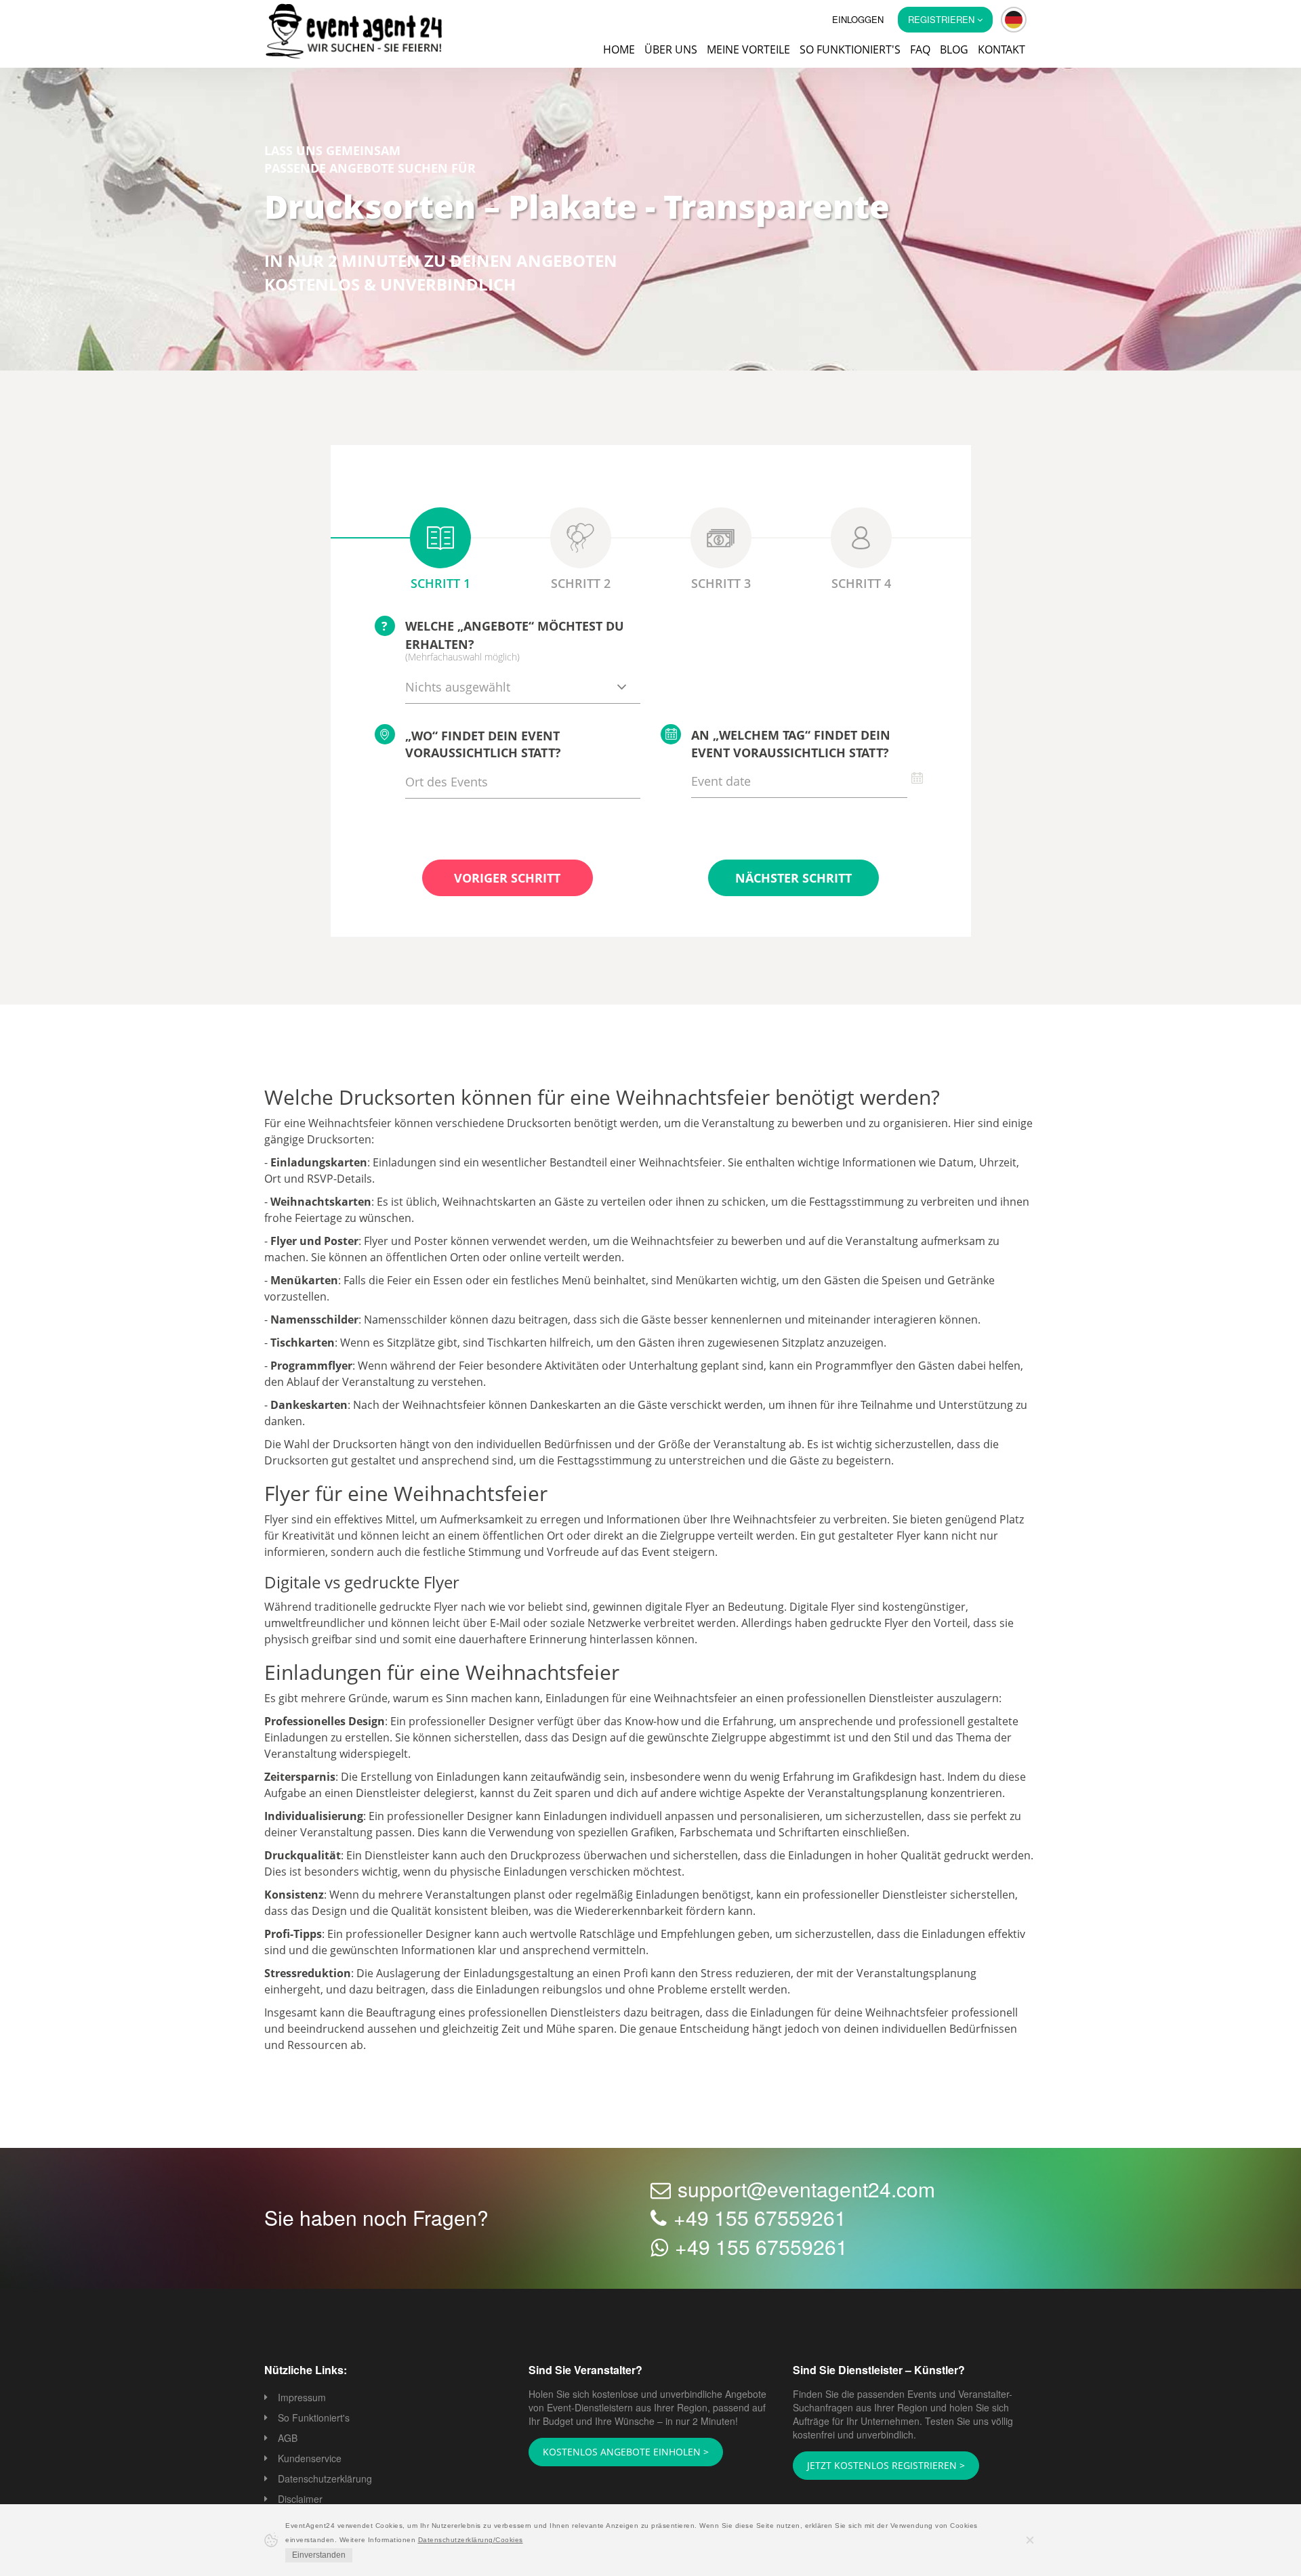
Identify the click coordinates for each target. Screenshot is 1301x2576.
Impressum (302, 2399)
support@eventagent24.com (806, 2190)
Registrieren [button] (943, 19)
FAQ (920, 49)
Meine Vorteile (748, 49)
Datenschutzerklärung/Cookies (471, 2540)
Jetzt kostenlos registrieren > (877, 2466)
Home (619, 49)
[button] (1014, 20)
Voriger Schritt (507, 879)
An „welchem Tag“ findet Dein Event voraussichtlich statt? (791, 745)
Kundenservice (310, 2459)
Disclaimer (300, 2500)
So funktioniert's (850, 49)
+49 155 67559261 (760, 2219)
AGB (288, 2439)
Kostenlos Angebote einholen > (617, 2453)
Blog (954, 49)
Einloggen (858, 19)
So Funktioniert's (314, 2419)
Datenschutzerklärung (325, 2480)
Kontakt (1001, 49)
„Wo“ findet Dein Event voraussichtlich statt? (483, 746)
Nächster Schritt (793, 879)
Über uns (671, 49)
